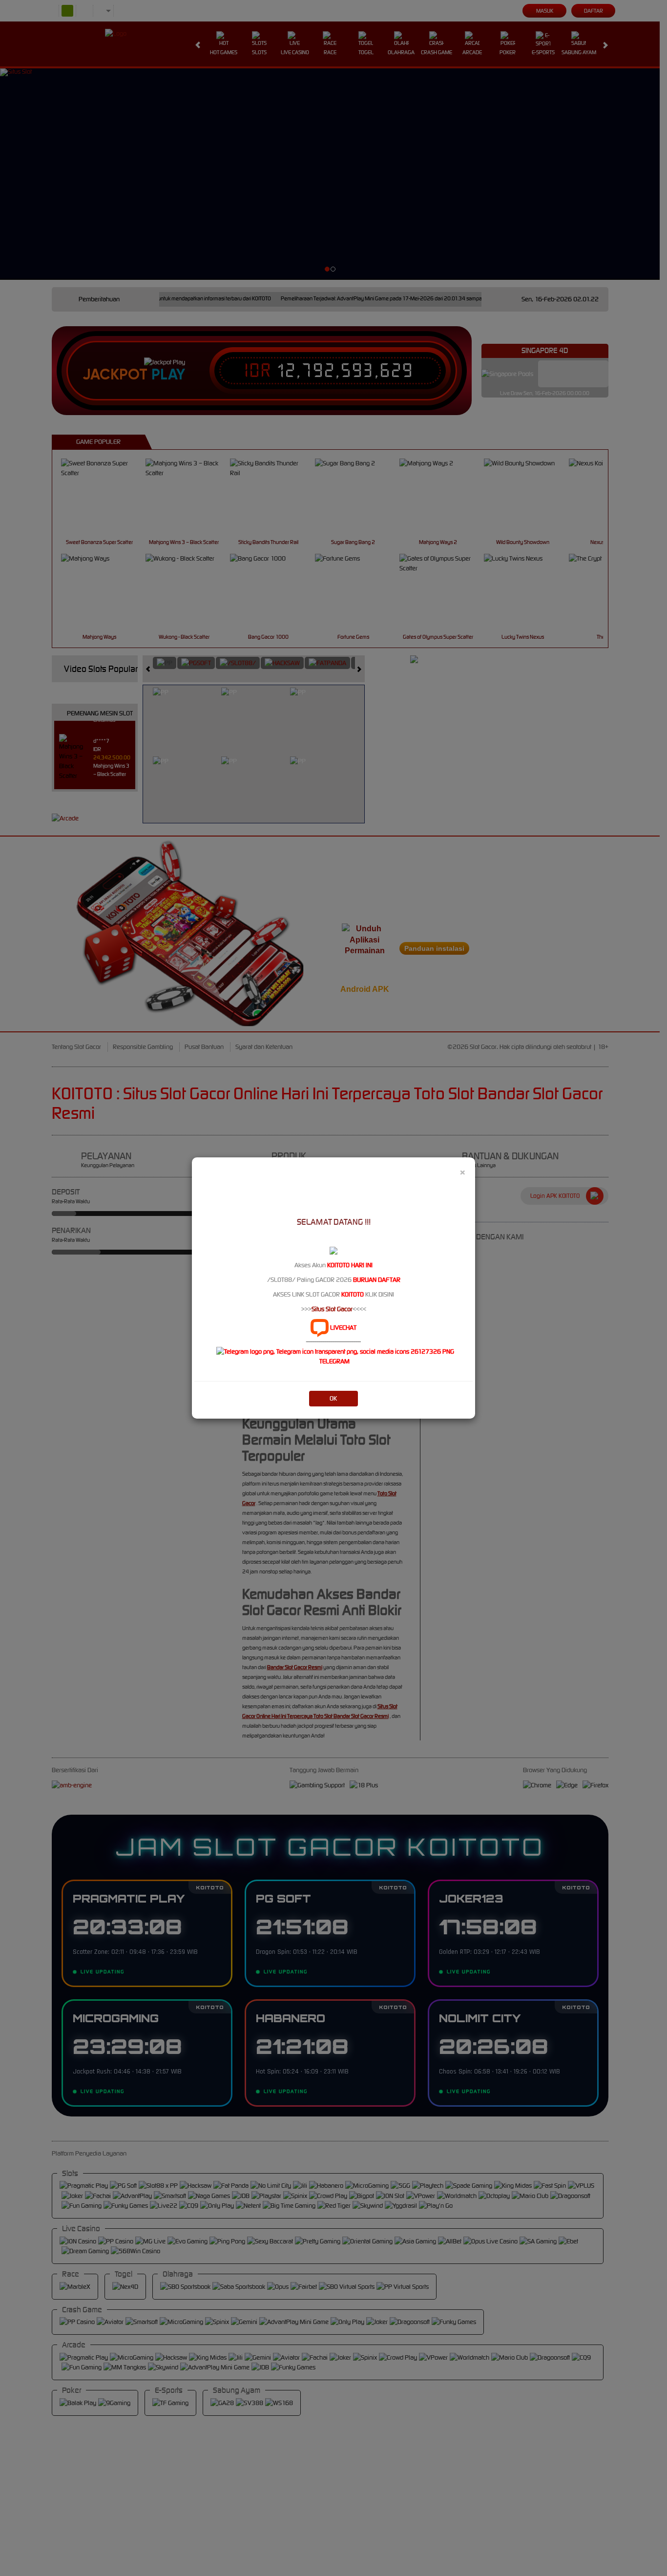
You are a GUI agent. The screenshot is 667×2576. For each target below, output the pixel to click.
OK (333, 1398)
